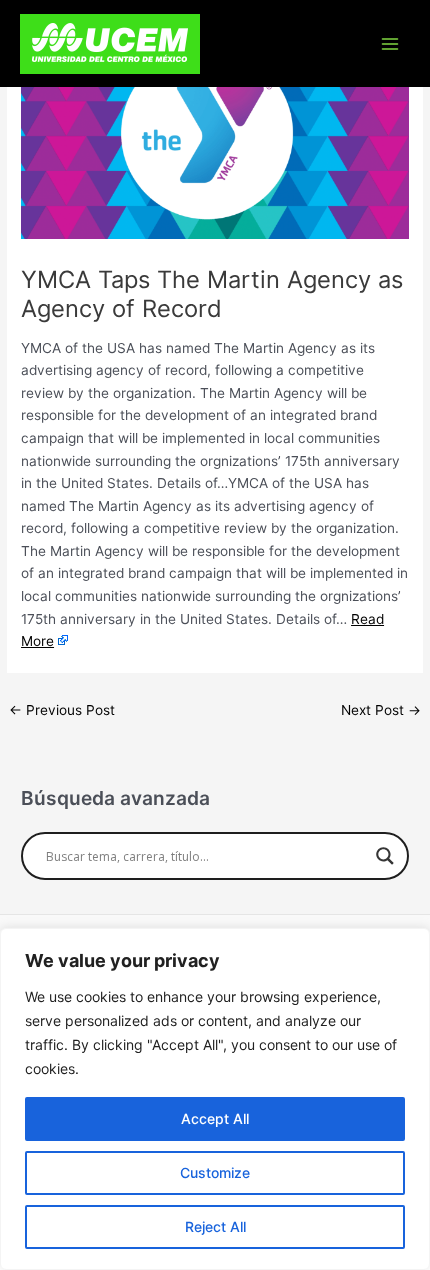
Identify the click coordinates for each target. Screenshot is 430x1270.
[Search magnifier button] (385, 856)
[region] (215, 1099)
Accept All (215, 1118)
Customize (215, 1172)
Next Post (381, 710)
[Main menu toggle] (390, 43)
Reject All (215, 1226)
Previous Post (62, 710)
